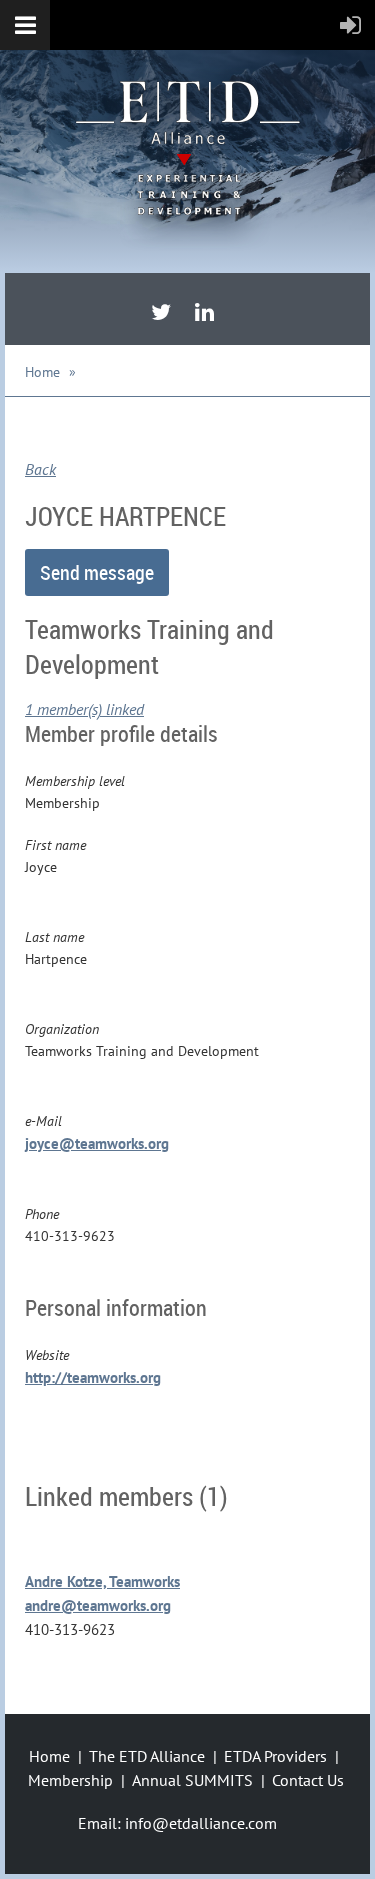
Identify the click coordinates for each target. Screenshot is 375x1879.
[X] (161, 312)
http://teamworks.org (93, 1377)
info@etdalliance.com (201, 1823)
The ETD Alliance (147, 1756)
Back (40, 469)
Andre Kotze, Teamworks (102, 1581)
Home (42, 372)
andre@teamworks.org (98, 1605)
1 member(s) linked (84, 709)
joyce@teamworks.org (97, 1143)
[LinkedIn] (205, 312)
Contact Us (308, 1780)
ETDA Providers (275, 1756)
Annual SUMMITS (192, 1780)
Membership (70, 1780)
